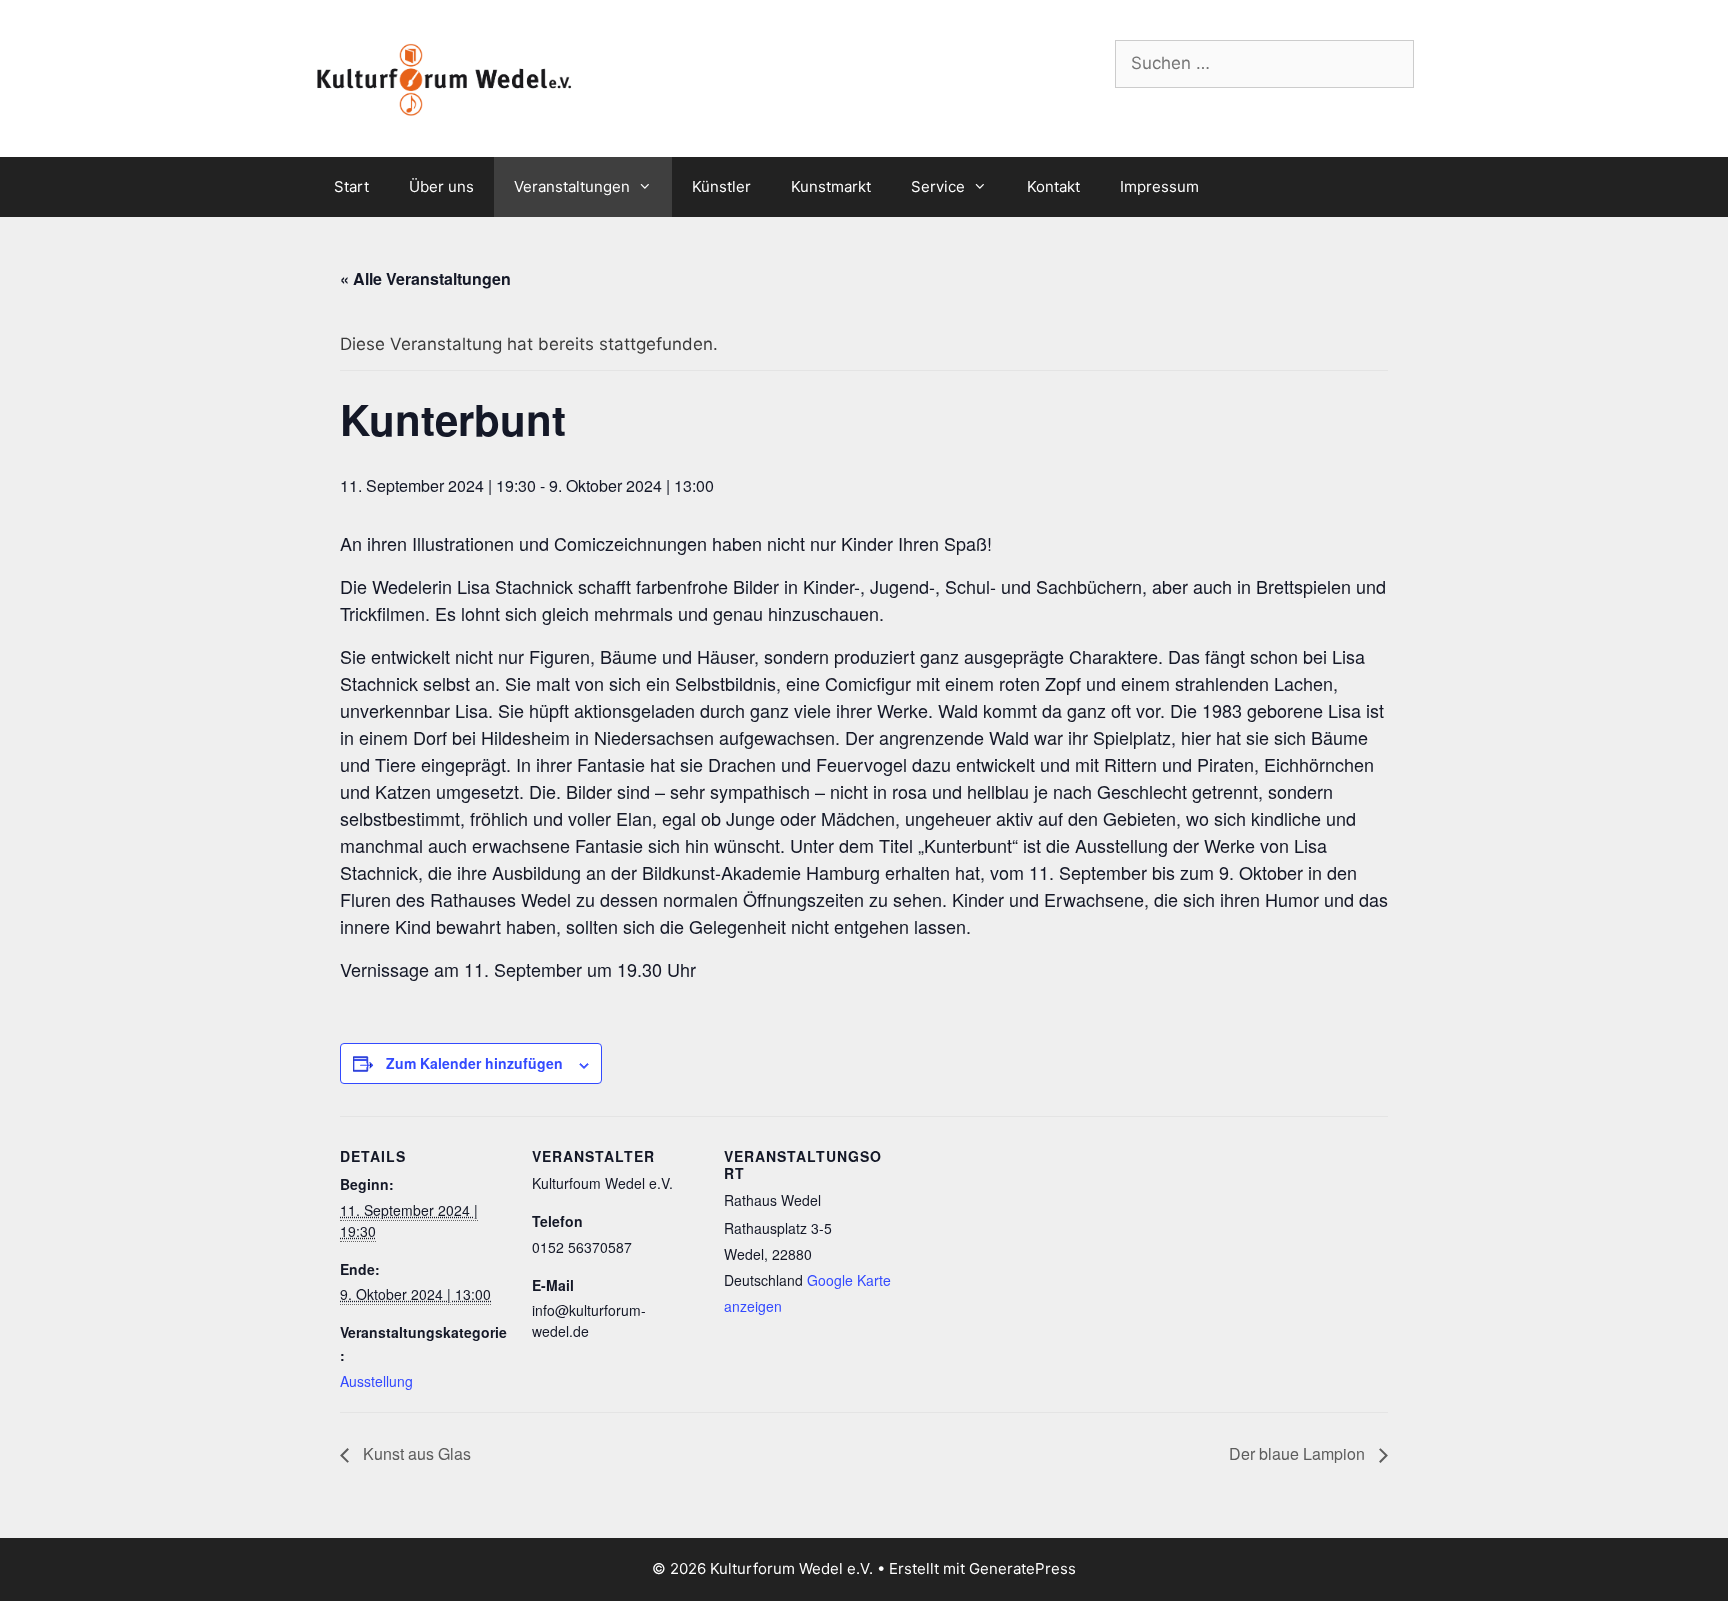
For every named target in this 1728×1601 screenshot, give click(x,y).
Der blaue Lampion (1299, 1453)
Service (938, 186)
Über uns (441, 186)
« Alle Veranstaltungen (425, 278)
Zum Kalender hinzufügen (474, 1063)
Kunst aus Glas (415, 1453)
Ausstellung (376, 1381)
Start (351, 186)
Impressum (1159, 186)
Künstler (721, 186)
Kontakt (1053, 186)
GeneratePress (1022, 1568)
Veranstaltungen (572, 186)
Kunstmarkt (831, 186)
